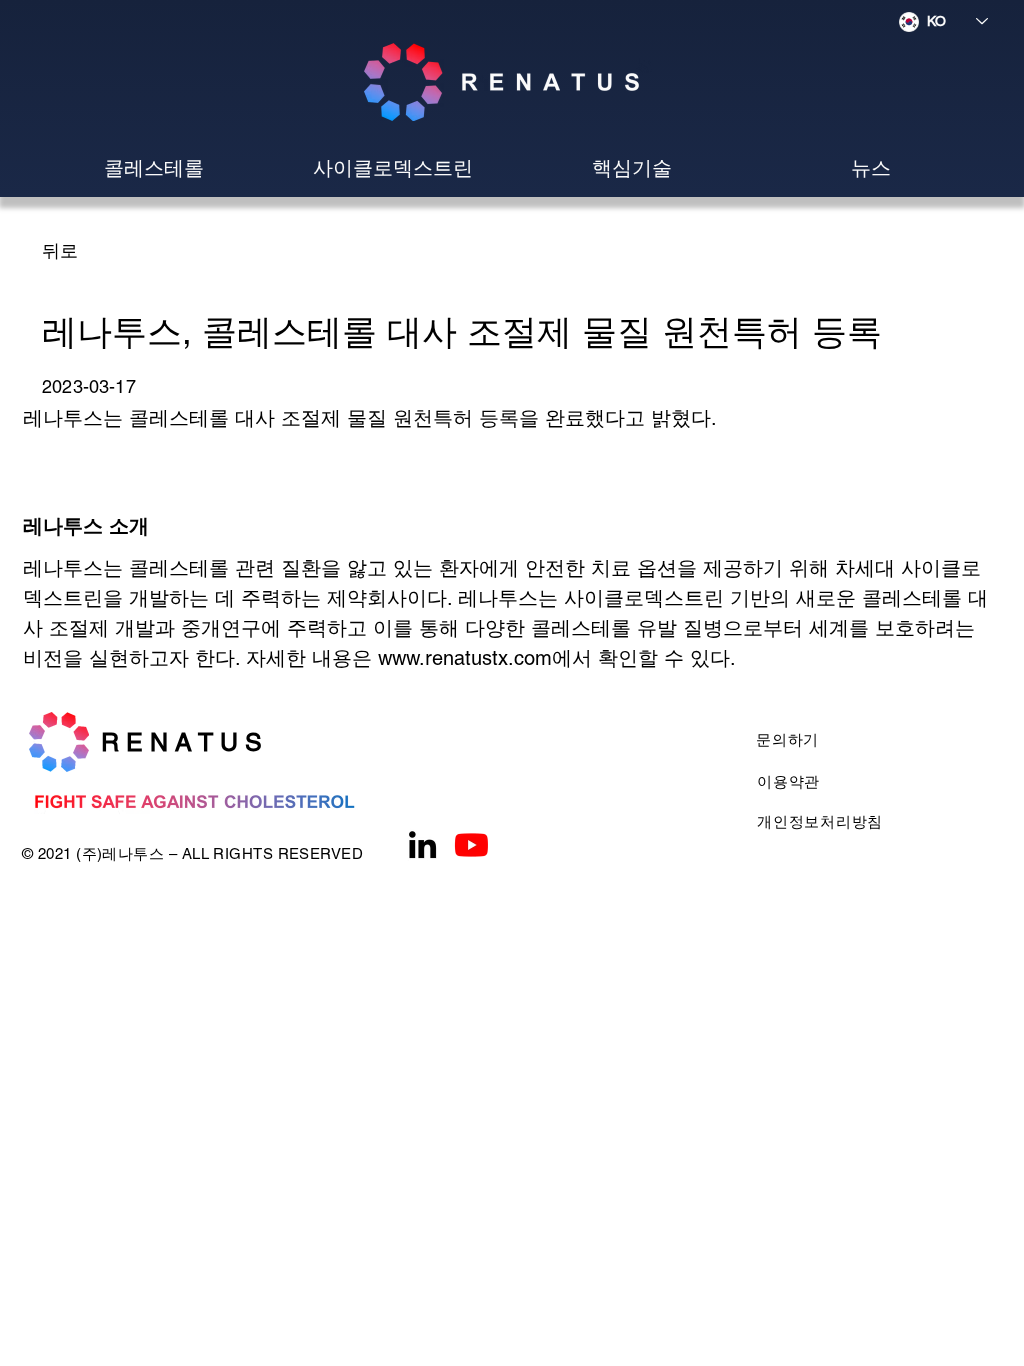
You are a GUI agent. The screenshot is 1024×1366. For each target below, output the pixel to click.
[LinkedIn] (422, 844)
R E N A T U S (181, 742)
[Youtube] (471, 844)
